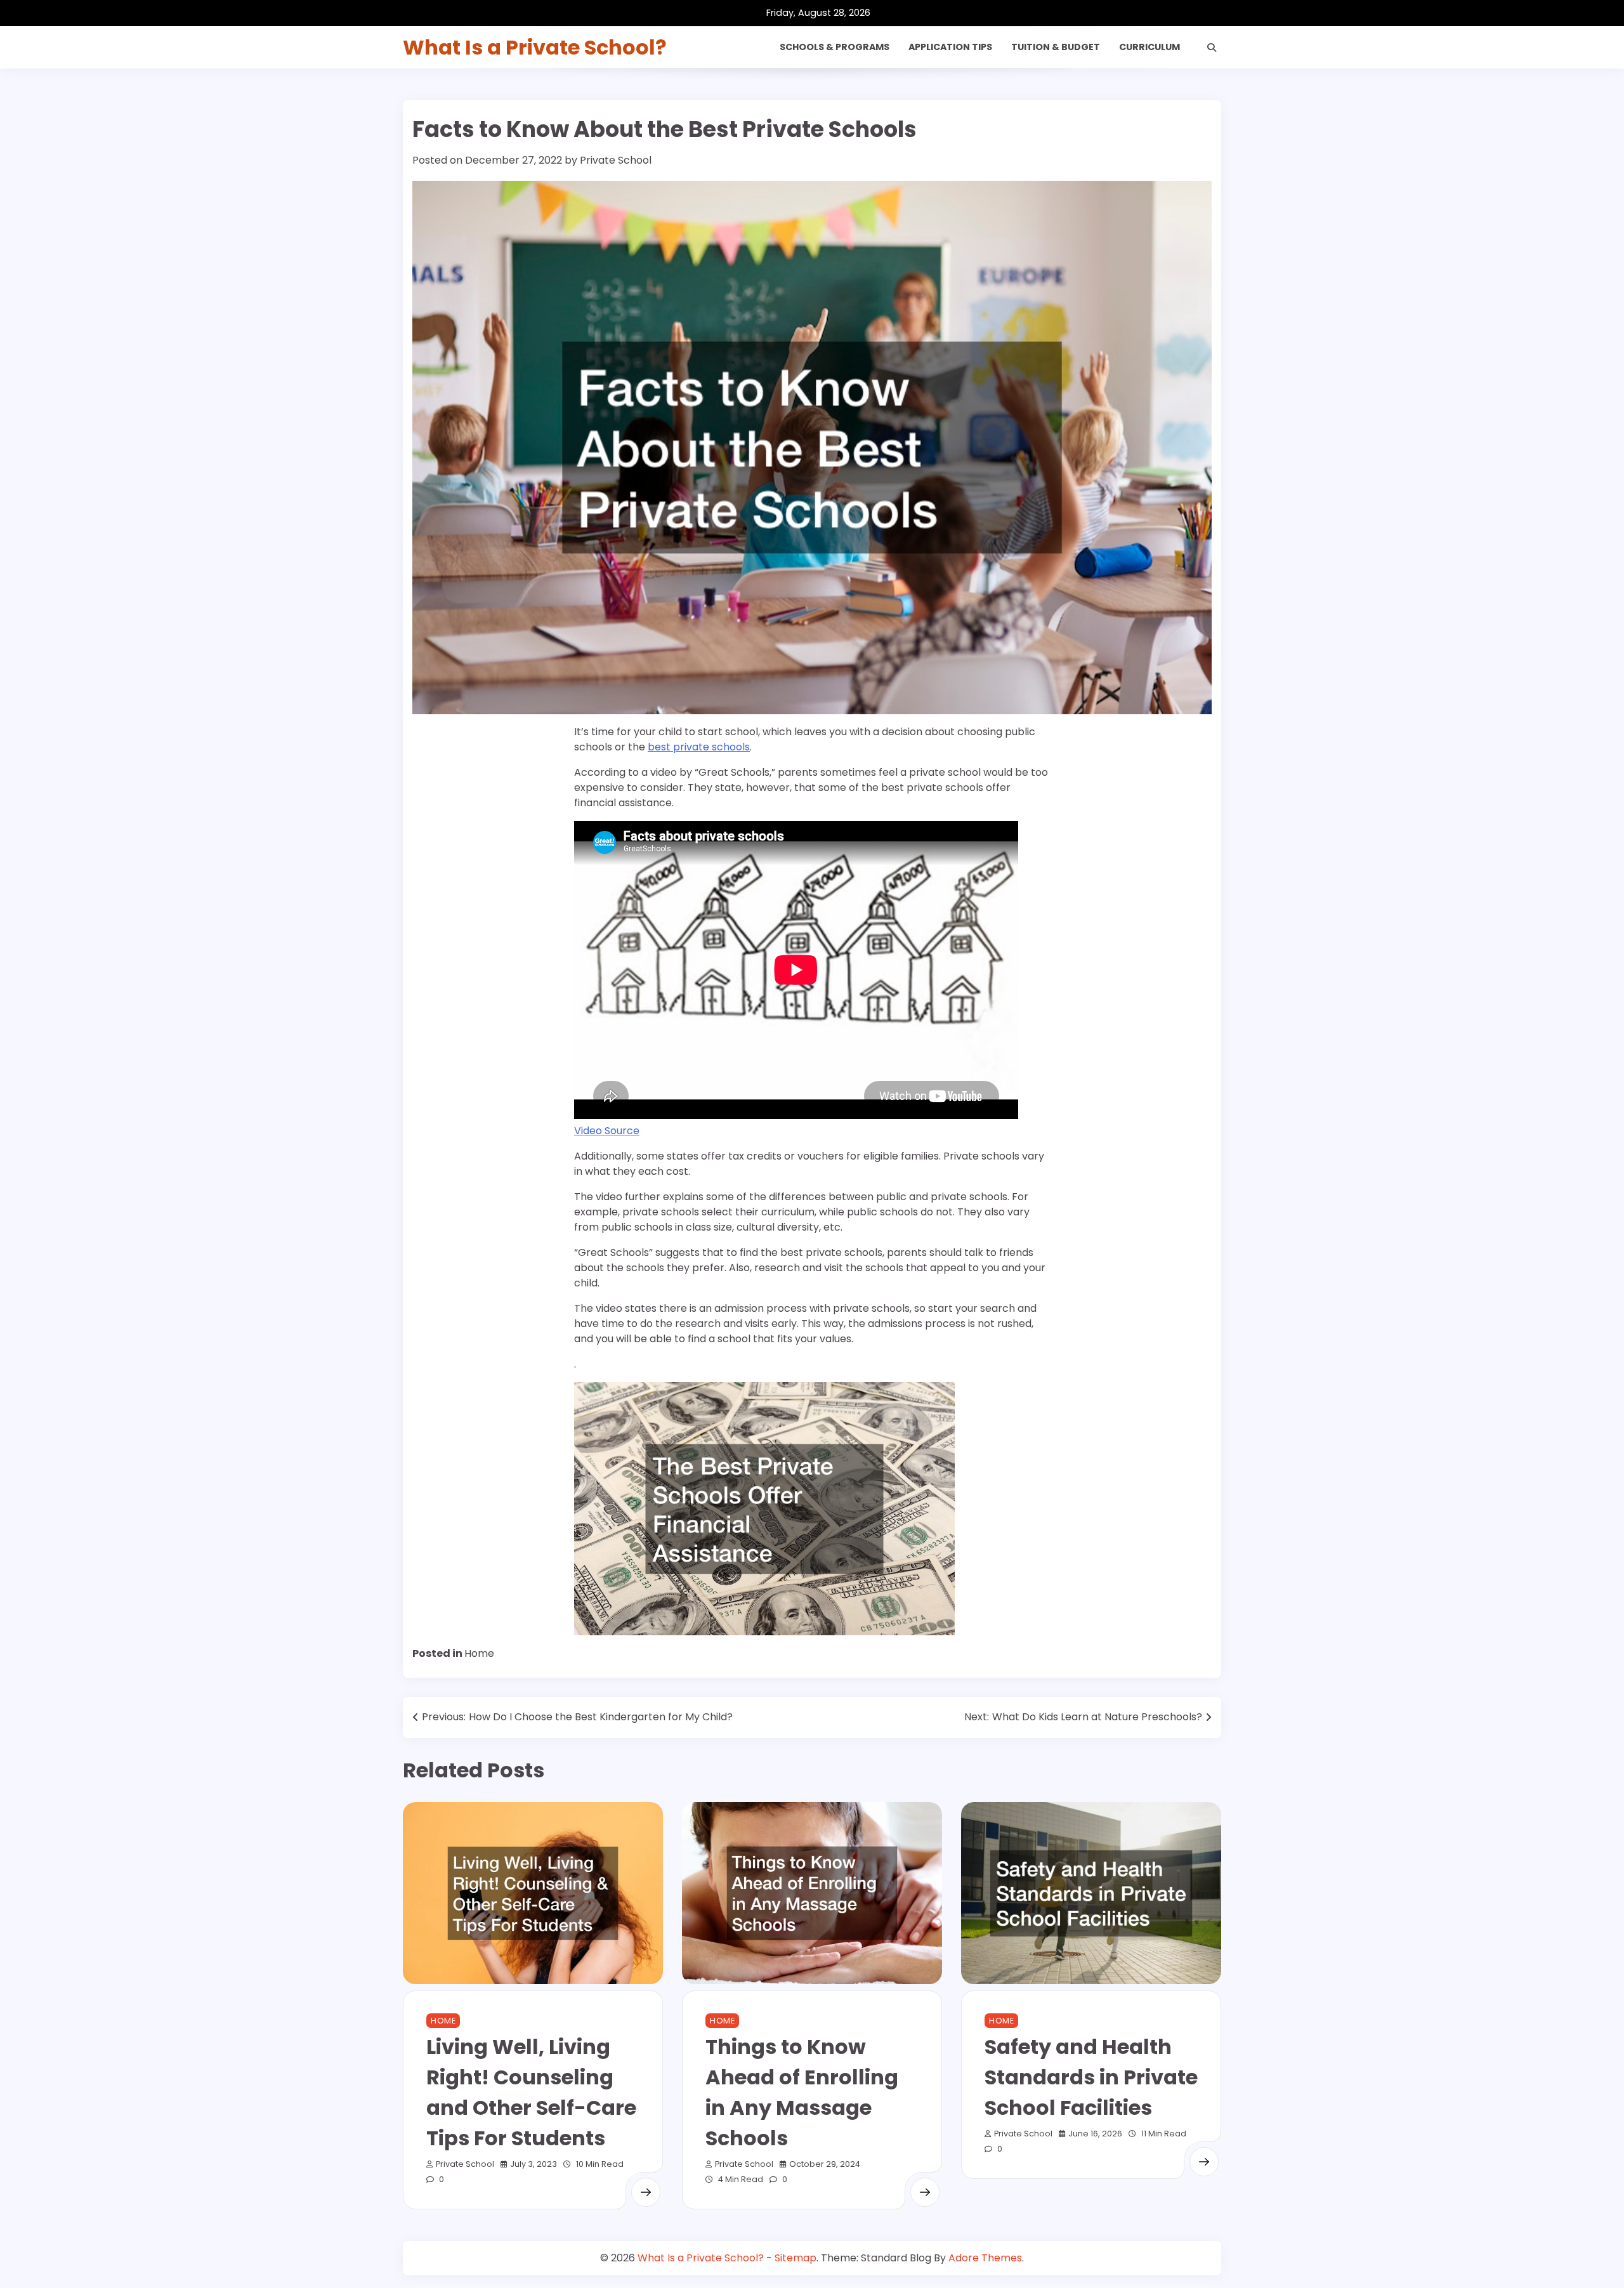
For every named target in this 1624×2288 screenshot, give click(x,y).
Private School (616, 160)
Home (479, 1653)
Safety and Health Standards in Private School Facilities (1091, 2077)
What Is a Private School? (535, 47)
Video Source (607, 1131)
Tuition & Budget (1056, 47)
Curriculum (1149, 47)
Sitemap (796, 2258)
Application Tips (950, 47)
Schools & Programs (835, 47)
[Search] (1212, 48)
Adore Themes (985, 2258)
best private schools (699, 747)
